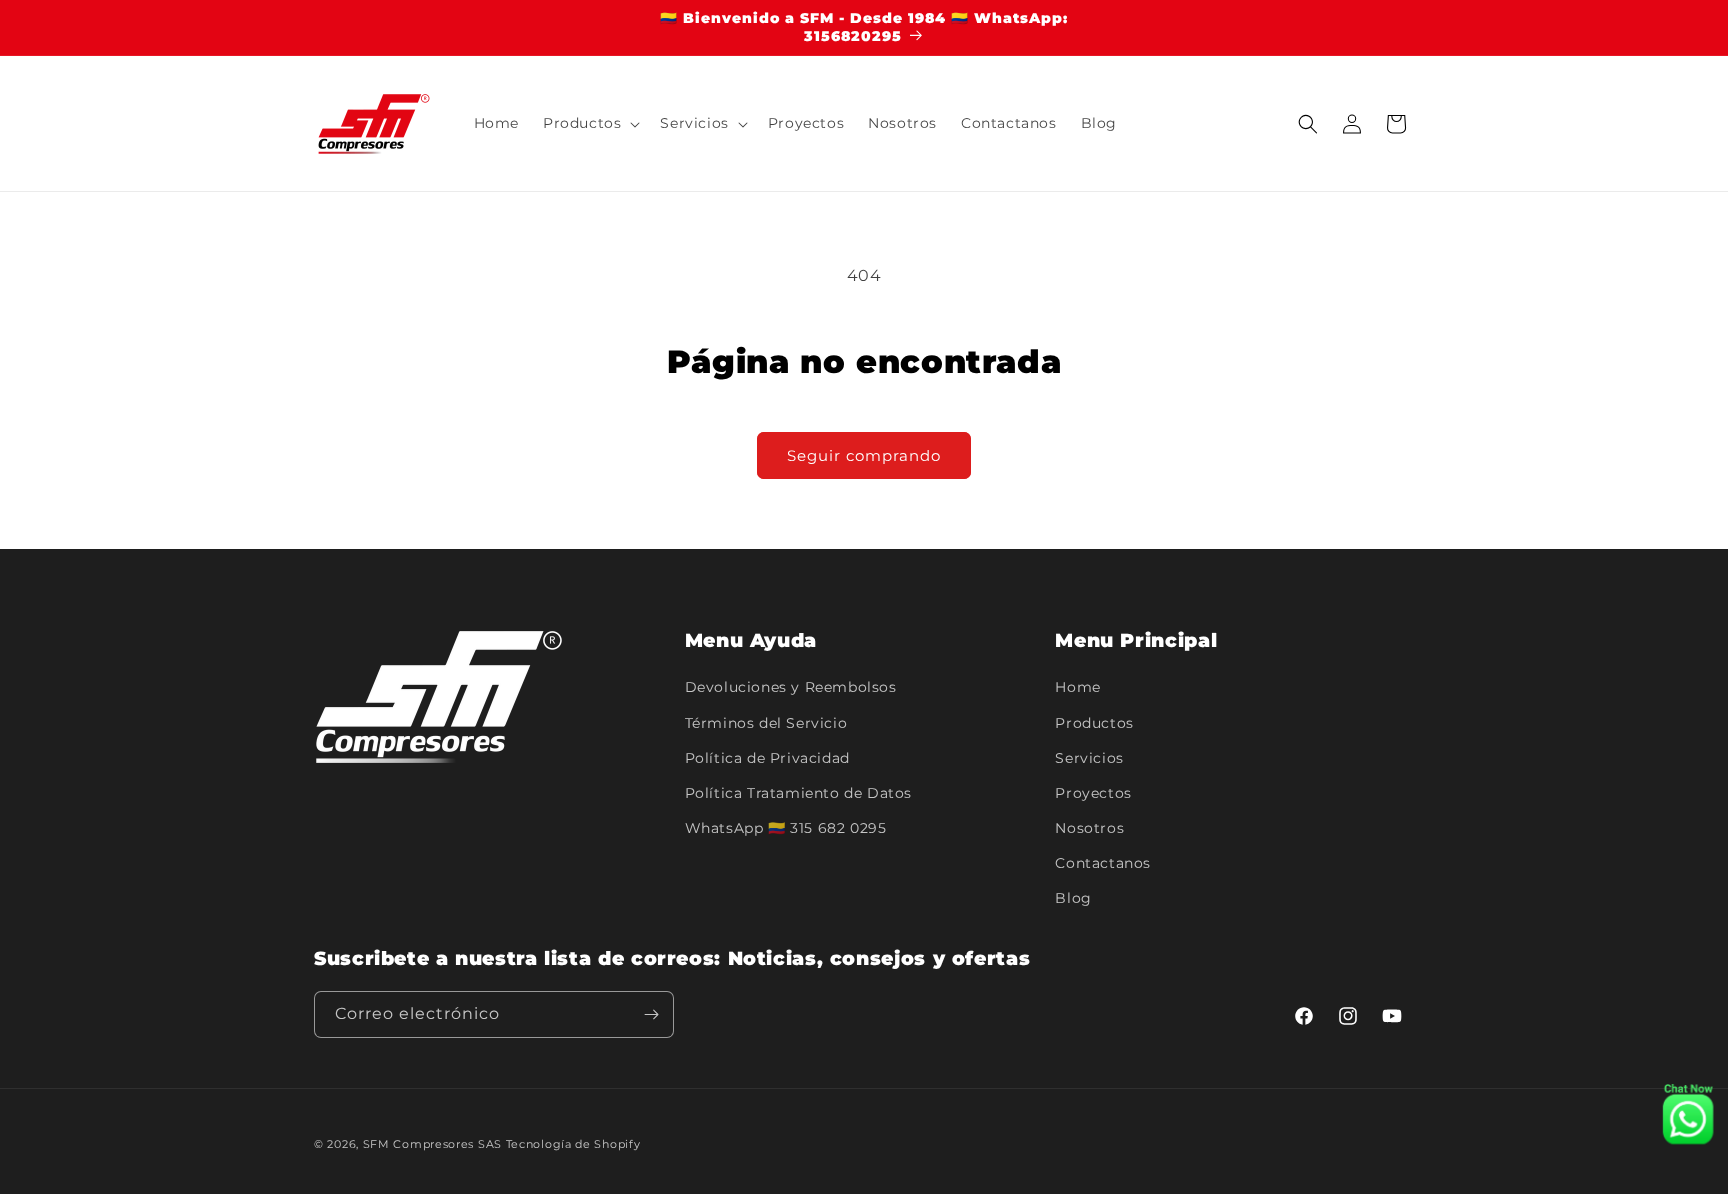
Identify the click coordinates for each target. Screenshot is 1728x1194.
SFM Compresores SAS (432, 1144)
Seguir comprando (864, 455)
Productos (1094, 723)
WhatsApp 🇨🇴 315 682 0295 (786, 828)
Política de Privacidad (767, 758)
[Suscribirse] (651, 1014)
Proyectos (1093, 793)
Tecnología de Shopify (573, 1144)
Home (1077, 687)
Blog (1073, 898)
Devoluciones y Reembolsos (791, 687)
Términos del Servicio (766, 723)
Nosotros (1089, 828)
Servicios (1089, 758)
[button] (589, 124)
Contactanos (1103, 863)
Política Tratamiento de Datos (798, 793)
